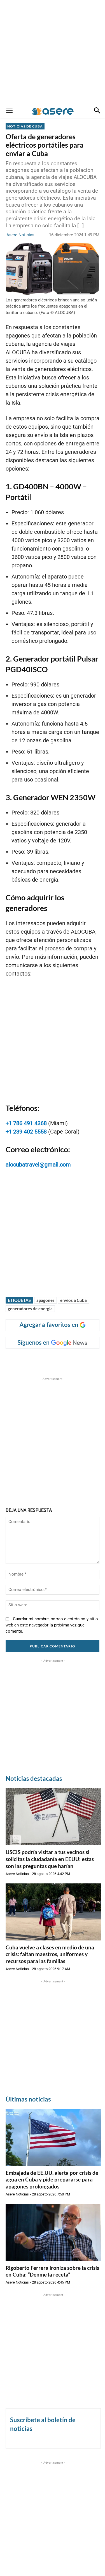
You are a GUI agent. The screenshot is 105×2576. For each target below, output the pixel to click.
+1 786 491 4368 (26, 1123)
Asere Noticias (20, 235)
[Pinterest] (55, 1360)
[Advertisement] (53, 52)
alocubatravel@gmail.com (38, 1165)
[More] (94, 1360)
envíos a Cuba (73, 1300)
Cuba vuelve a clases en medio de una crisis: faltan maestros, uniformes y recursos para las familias (50, 1954)
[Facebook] (29, 1360)
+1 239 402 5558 (26, 1132)
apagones (46, 1300)
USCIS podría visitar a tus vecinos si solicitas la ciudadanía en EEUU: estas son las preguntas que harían (50, 1859)
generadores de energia (30, 1309)
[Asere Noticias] (53, 111)
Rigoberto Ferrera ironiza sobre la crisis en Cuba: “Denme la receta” (52, 2271)
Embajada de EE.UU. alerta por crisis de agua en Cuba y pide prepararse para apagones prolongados (52, 2180)
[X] (42, 1360)
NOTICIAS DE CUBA (25, 126)
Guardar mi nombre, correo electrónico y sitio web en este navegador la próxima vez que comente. (52, 1625)
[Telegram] (80, 1360)
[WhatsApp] (67, 1360)
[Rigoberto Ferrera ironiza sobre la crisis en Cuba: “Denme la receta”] (53, 2232)
